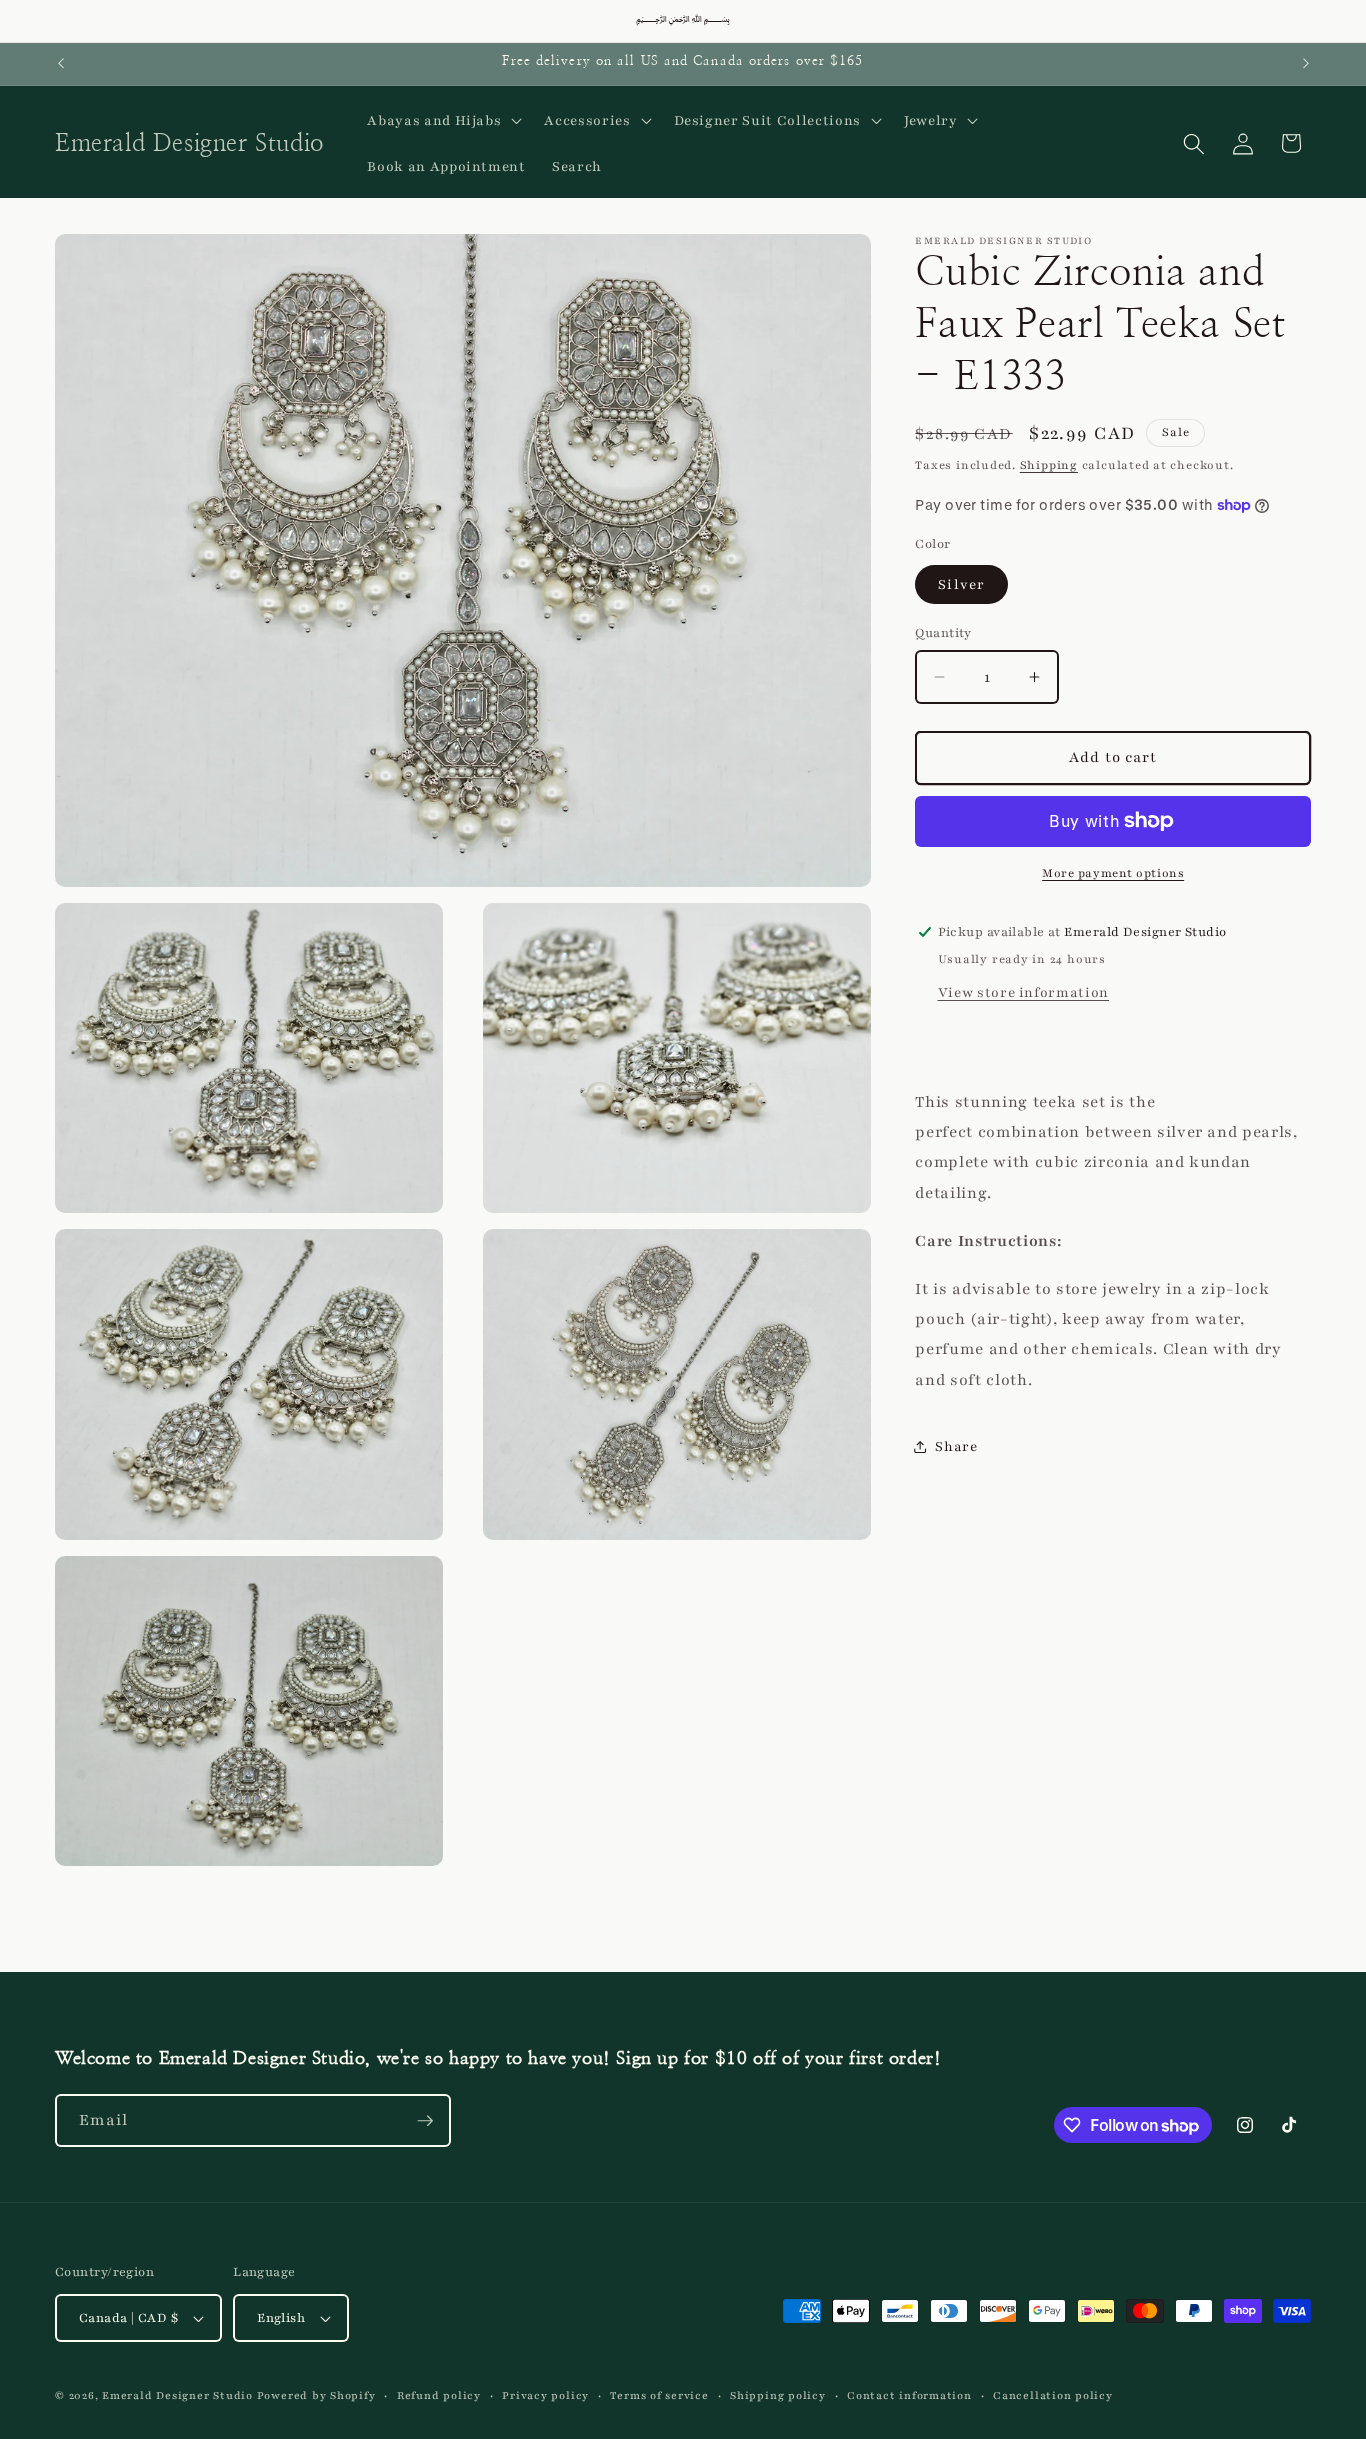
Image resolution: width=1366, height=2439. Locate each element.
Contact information (909, 2395)
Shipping (1049, 465)
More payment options (1113, 873)
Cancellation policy (1053, 2395)
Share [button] (956, 1446)
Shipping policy (778, 2395)
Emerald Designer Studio (177, 2395)
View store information (1024, 992)
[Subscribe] (425, 2121)
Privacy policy (545, 2395)
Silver (961, 584)
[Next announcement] (1306, 64)
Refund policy (439, 2395)
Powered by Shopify (316, 2395)
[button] (442, 121)
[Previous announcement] (61, 64)
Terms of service (659, 2395)
